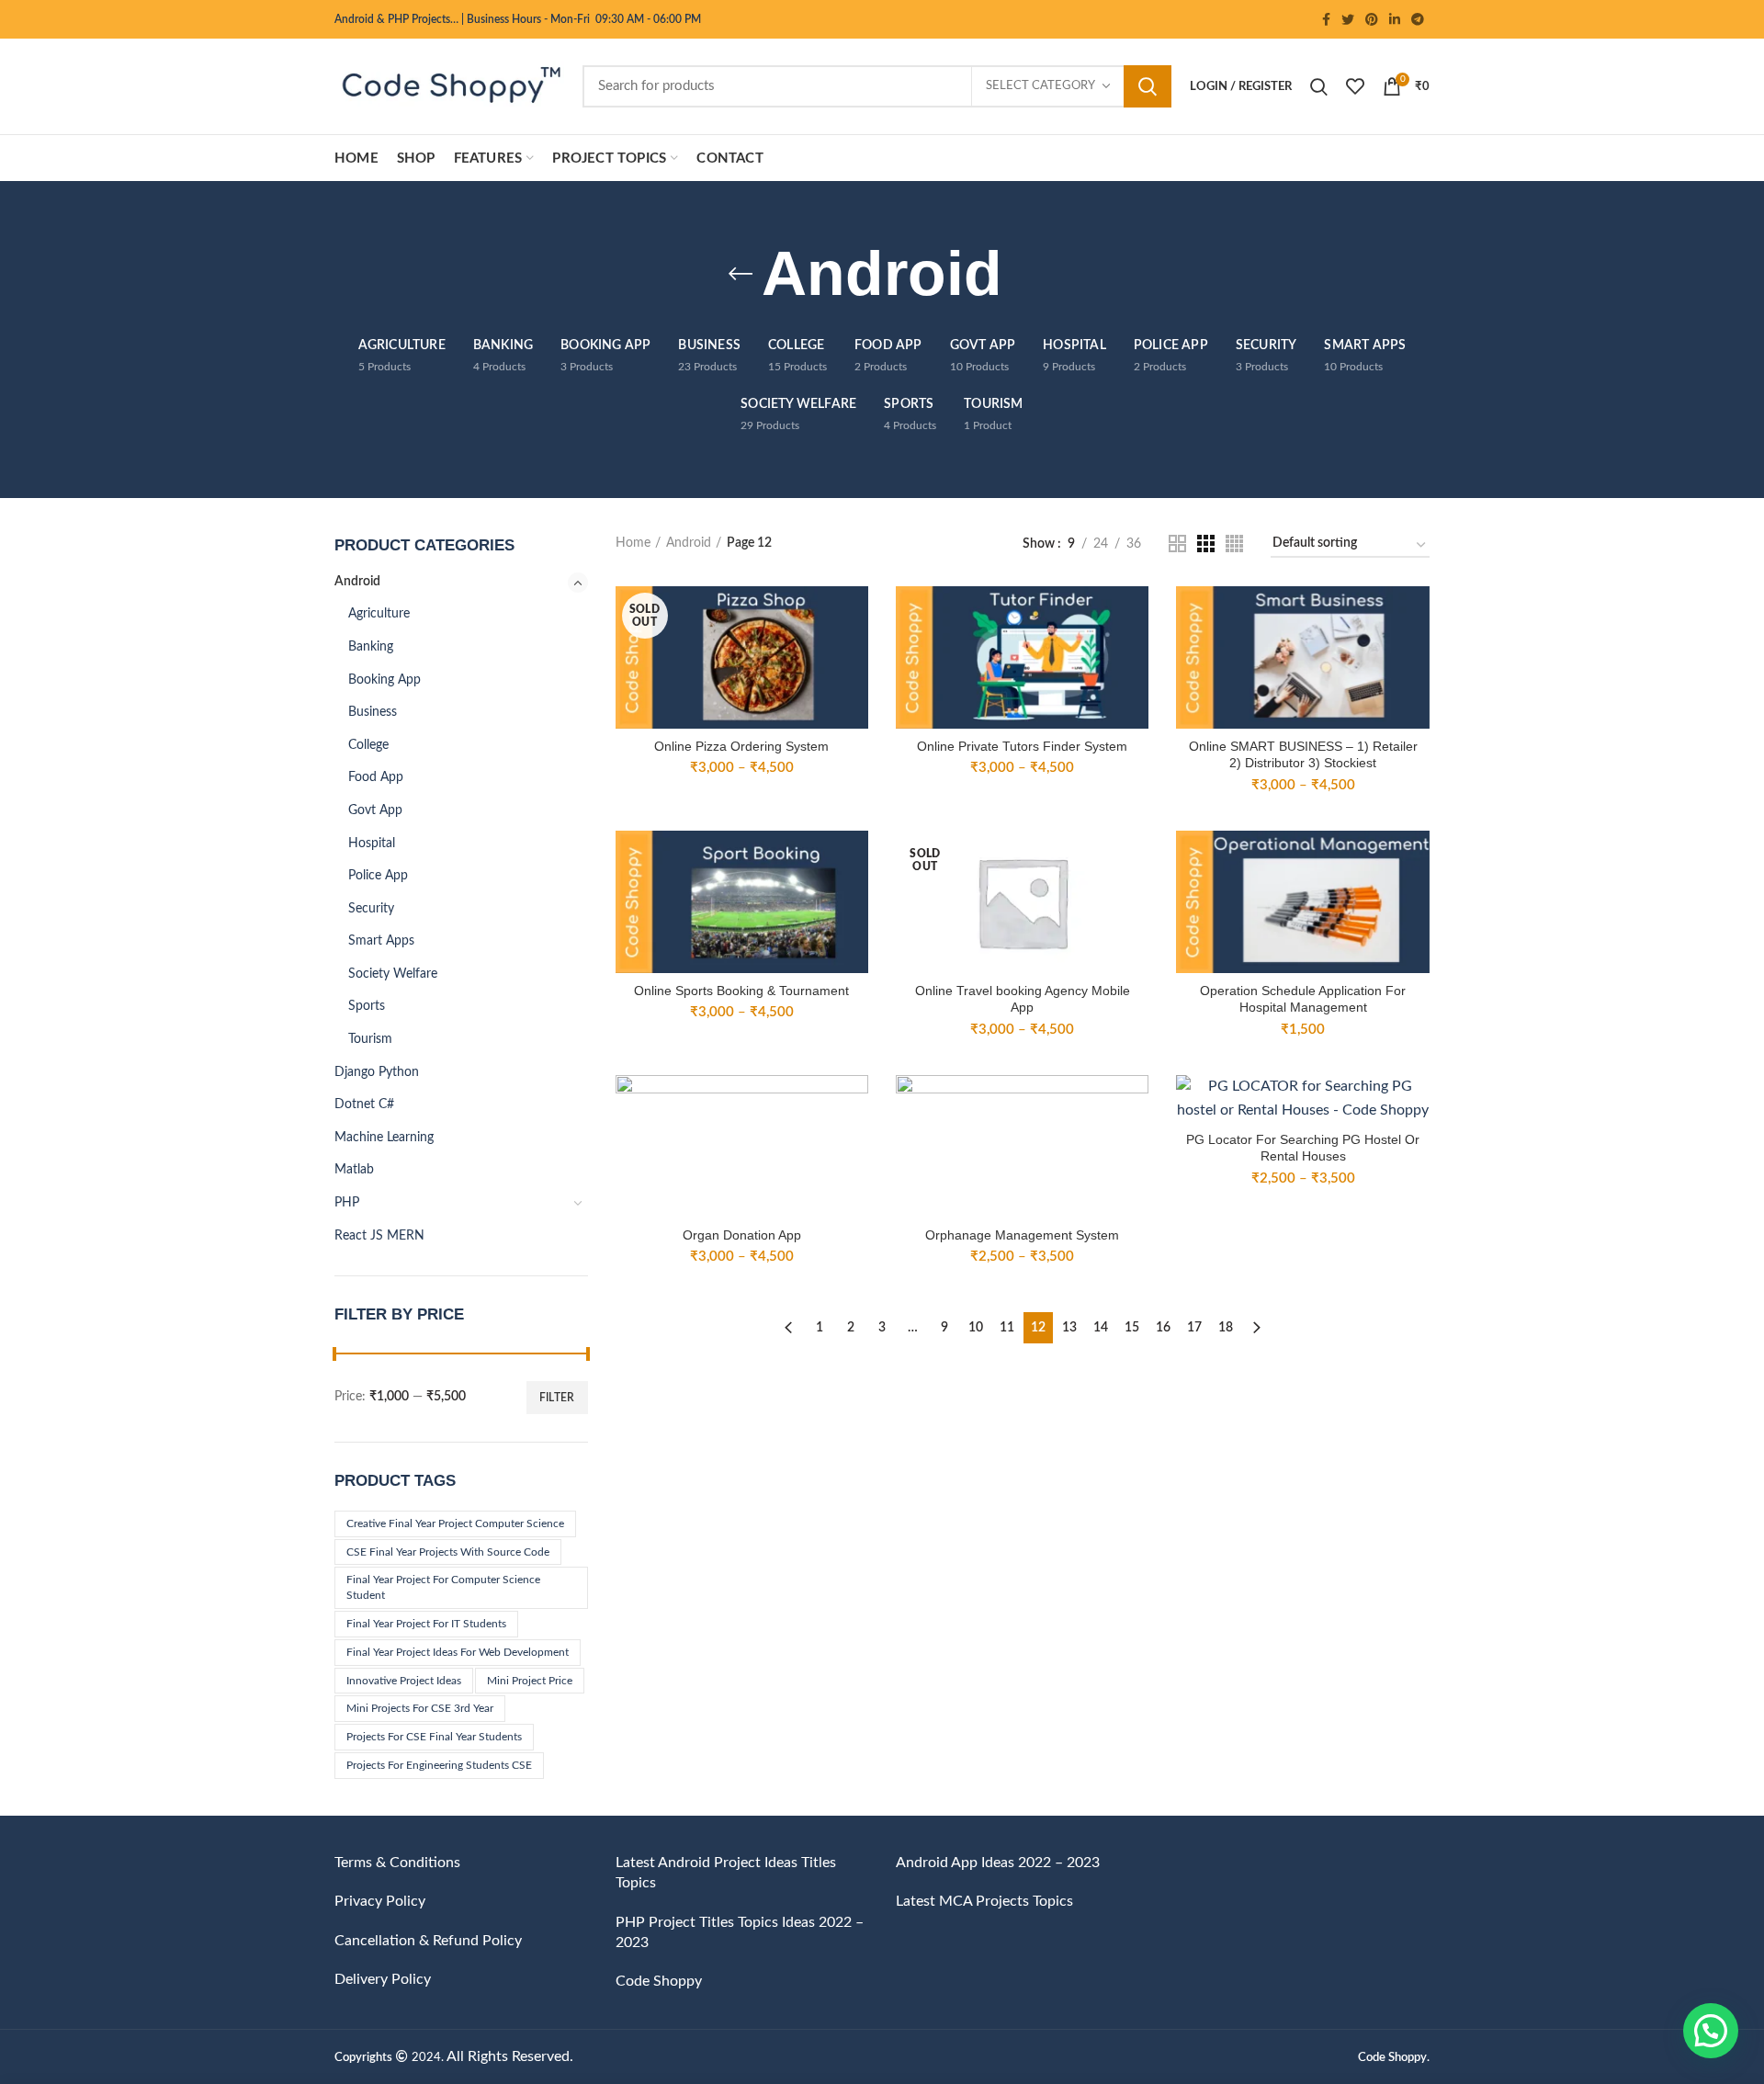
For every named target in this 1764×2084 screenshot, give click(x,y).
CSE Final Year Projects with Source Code (448, 1552)
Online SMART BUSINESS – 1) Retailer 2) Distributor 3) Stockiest (1303, 754)
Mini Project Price (530, 1681)
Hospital (372, 844)
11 (1007, 1328)
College (368, 745)
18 (1226, 1328)
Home (633, 543)
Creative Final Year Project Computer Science (455, 1523)
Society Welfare (393, 974)
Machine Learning (384, 1138)
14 (1101, 1328)
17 (1194, 1328)
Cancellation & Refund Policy (428, 1941)
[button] (1711, 2031)
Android (357, 582)
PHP (347, 1203)
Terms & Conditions (397, 1863)
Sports (367, 1006)
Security (371, 909)
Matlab (354, 1170)
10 (976, 1328)
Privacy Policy (380, 1901)
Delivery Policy (383, 1979)
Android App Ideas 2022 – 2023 (998, 1863)
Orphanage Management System (1022, 1235)
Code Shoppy (659, 1981)
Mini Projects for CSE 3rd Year (420, 1708)
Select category (1040, 86)
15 (1132, 1328)
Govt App (375, 810)
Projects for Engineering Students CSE (439, 1765)
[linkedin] (1395, 19)
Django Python (377, 1072)
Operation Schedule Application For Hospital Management (1303, 999)
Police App (378, 876)
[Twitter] (1348, 19)
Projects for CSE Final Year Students (434, 1737)
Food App (376, 777)
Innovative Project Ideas (404, 1681)
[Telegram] (1418, 19)
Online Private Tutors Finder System (1022, 746)
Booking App (384, 680)
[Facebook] (1326, 19)
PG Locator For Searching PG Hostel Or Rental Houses (1303, 1148)
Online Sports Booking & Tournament (741, 991)
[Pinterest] (1372, 19)
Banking (371, 647)
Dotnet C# (364, 1104)
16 (1163, 1328)
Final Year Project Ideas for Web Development (458, 1652)
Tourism (370, 1039)
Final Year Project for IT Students (426, 1624)
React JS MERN (379, 1236)
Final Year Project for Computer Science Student (443, 1587)
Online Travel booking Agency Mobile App (1023, 999)
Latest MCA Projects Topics (984, 1901)
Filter (557, 1398)
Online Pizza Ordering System (741, 746)
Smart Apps (381, 941)
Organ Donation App (742, 1235)
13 (1069, 1328)
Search (1148, 86)
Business (373, 712)
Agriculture (379, 614)
